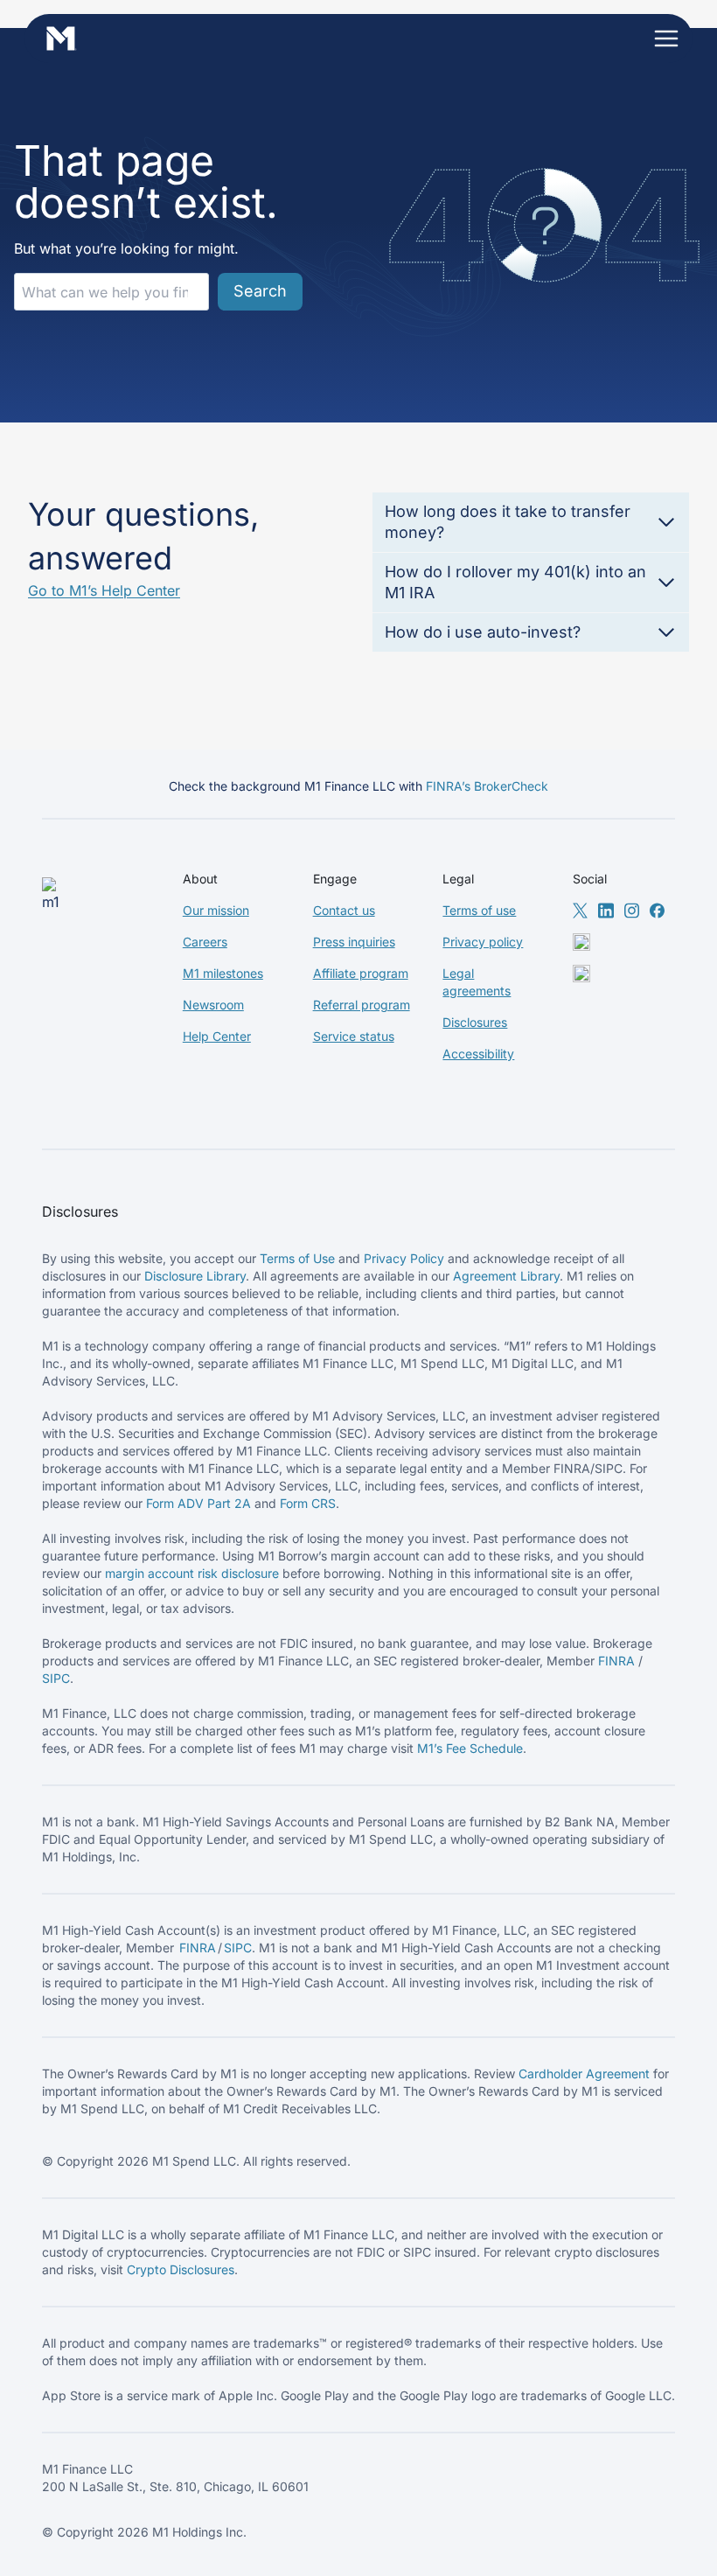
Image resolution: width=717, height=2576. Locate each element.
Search (260, 291)
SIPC (56, 1678)
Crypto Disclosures (181, 2269)
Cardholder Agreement (584, 2073)
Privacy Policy (404, 1258)
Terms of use (479, 910)
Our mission (216, 910)
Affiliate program (361, 973)
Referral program (362, 1005)
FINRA (616, 1661)
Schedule (496, 1748)
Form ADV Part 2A (198, 1503)
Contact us (344, 910)
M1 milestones (223, 973)
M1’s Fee (443, 1748)
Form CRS (308, 1503)
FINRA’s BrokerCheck (487, 786)
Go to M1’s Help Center (104, 590)
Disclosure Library (195, 1276)
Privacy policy (483, 942)
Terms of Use (297, 1258)
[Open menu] (666, 38)
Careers (205, 942)
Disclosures (475, 1022)
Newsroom (213, 1005)
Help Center (217, 1036)
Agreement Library (506, 1276)
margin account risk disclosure (192, 1573)
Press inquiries (354, 942)
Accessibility (478, 1054)
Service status (354, 1036)
